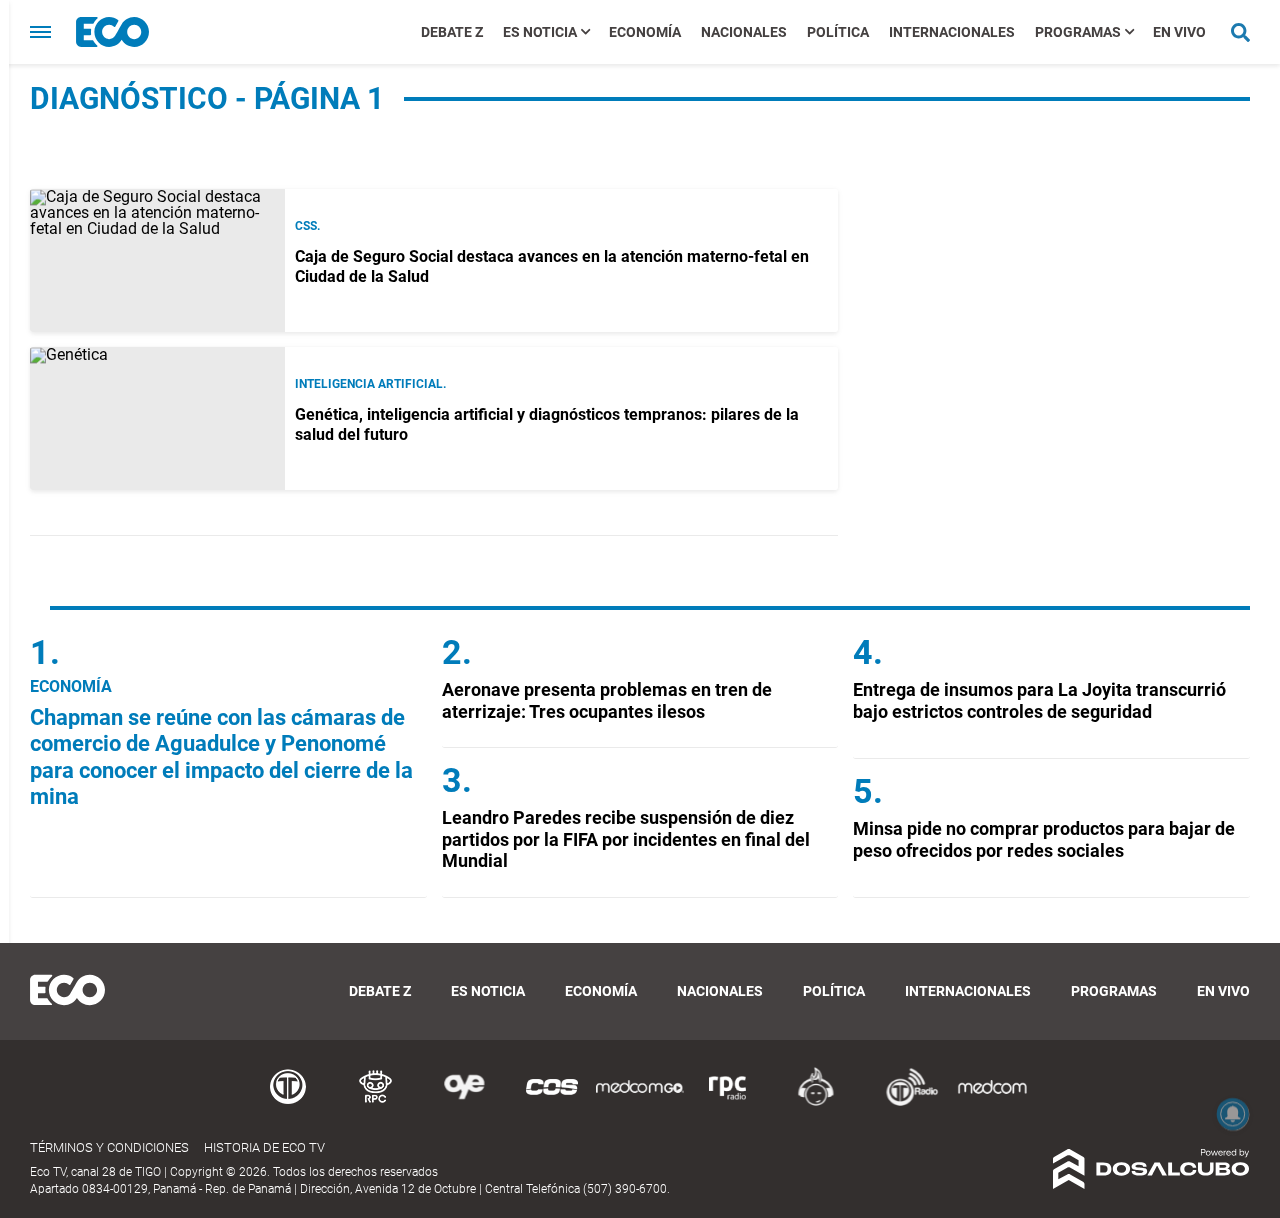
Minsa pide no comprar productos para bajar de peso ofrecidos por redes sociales (1044, 839)
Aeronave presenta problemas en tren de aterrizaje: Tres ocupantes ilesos (607, 700)
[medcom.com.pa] (992, 1102)
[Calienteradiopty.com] (816, 1102)
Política (838, 32)
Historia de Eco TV (264, 1147)
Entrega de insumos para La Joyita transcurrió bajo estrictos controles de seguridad (1039, 700)
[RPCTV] (376, 1102)
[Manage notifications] (1233, 1114)
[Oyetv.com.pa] (464, 1102)
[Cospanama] (552, 1102)
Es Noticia (540, 32)
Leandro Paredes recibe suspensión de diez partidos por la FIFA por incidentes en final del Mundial (626, 839)
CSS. (307, 226)
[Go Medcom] (640, 1102)
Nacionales (744, 32)
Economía (645, 32)
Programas (1078, 32)
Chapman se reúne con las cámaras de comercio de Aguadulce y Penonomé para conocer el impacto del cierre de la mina (221, 757)
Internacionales (952, 32)
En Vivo (1179, 32)
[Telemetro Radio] (904, 1102)
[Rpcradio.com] (728, 1102)
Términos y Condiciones (109, 1147)
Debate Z (452, 32)
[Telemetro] (288, 1102)
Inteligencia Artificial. (370, 384)
